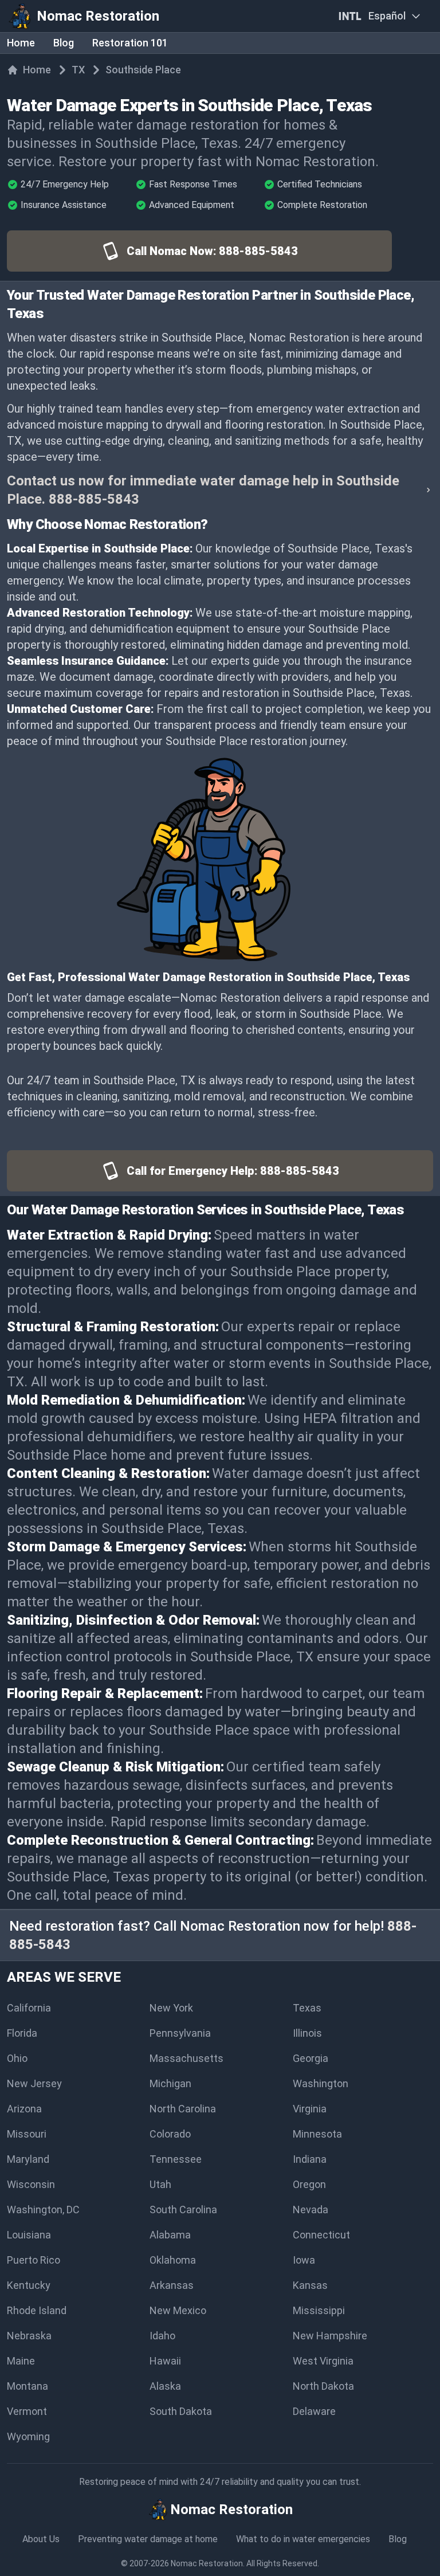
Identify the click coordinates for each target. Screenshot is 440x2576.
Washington (321, 2083)
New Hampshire (330, 2336)
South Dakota (181, 2411)
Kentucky (29, 2285)
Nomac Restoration (207, 2563)
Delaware (314, 2411)
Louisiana (29, 2235)
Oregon (309, 2184)
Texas (307, 2008)
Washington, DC (43, 2210)
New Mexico (178, 2310)
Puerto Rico (34, 2260)
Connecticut (321, 2235)
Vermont (27, 2411)
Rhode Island (37, 2310)
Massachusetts (186, 2058)
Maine (21, 2361)
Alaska (165, 2386)
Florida (22, 2033)
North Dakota (323, 2386)
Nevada (311, 2210)
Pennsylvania (180, 2033)
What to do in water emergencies (303, 2539)
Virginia (310, 2109)
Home (21, 43)
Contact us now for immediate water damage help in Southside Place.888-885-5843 (203, 490)
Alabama (170, 2235)
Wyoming (28, 2436)
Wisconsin (31, 2184)
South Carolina (183, 2210)
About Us (41, 2539)
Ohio (17, 2058)
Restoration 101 (130, 43)
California (29, 2008)
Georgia (311, 2058)
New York (171, 2008)
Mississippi (319, 2310)
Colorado (170, 2134)
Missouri (27, 2134)
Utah (160, 2184)
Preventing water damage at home (148, 2539)
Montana (27, 2386)
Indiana (310, 2159)
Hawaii (165, 2361)
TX (78, 70)
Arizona (24, 2109)
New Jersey (34, 2083)
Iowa (304, 2260)
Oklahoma (173, 2260)
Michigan (170, 2083)
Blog (64, 43)
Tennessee (176, 2159)
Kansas (310, 2285)
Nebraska (29, 2336)
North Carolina (183, 2109)
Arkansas (172, 2285)
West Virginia (323, 2361)
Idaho (162, 2336)
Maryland (28, 2159)
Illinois (307, 2033)
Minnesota (317, 2134)
